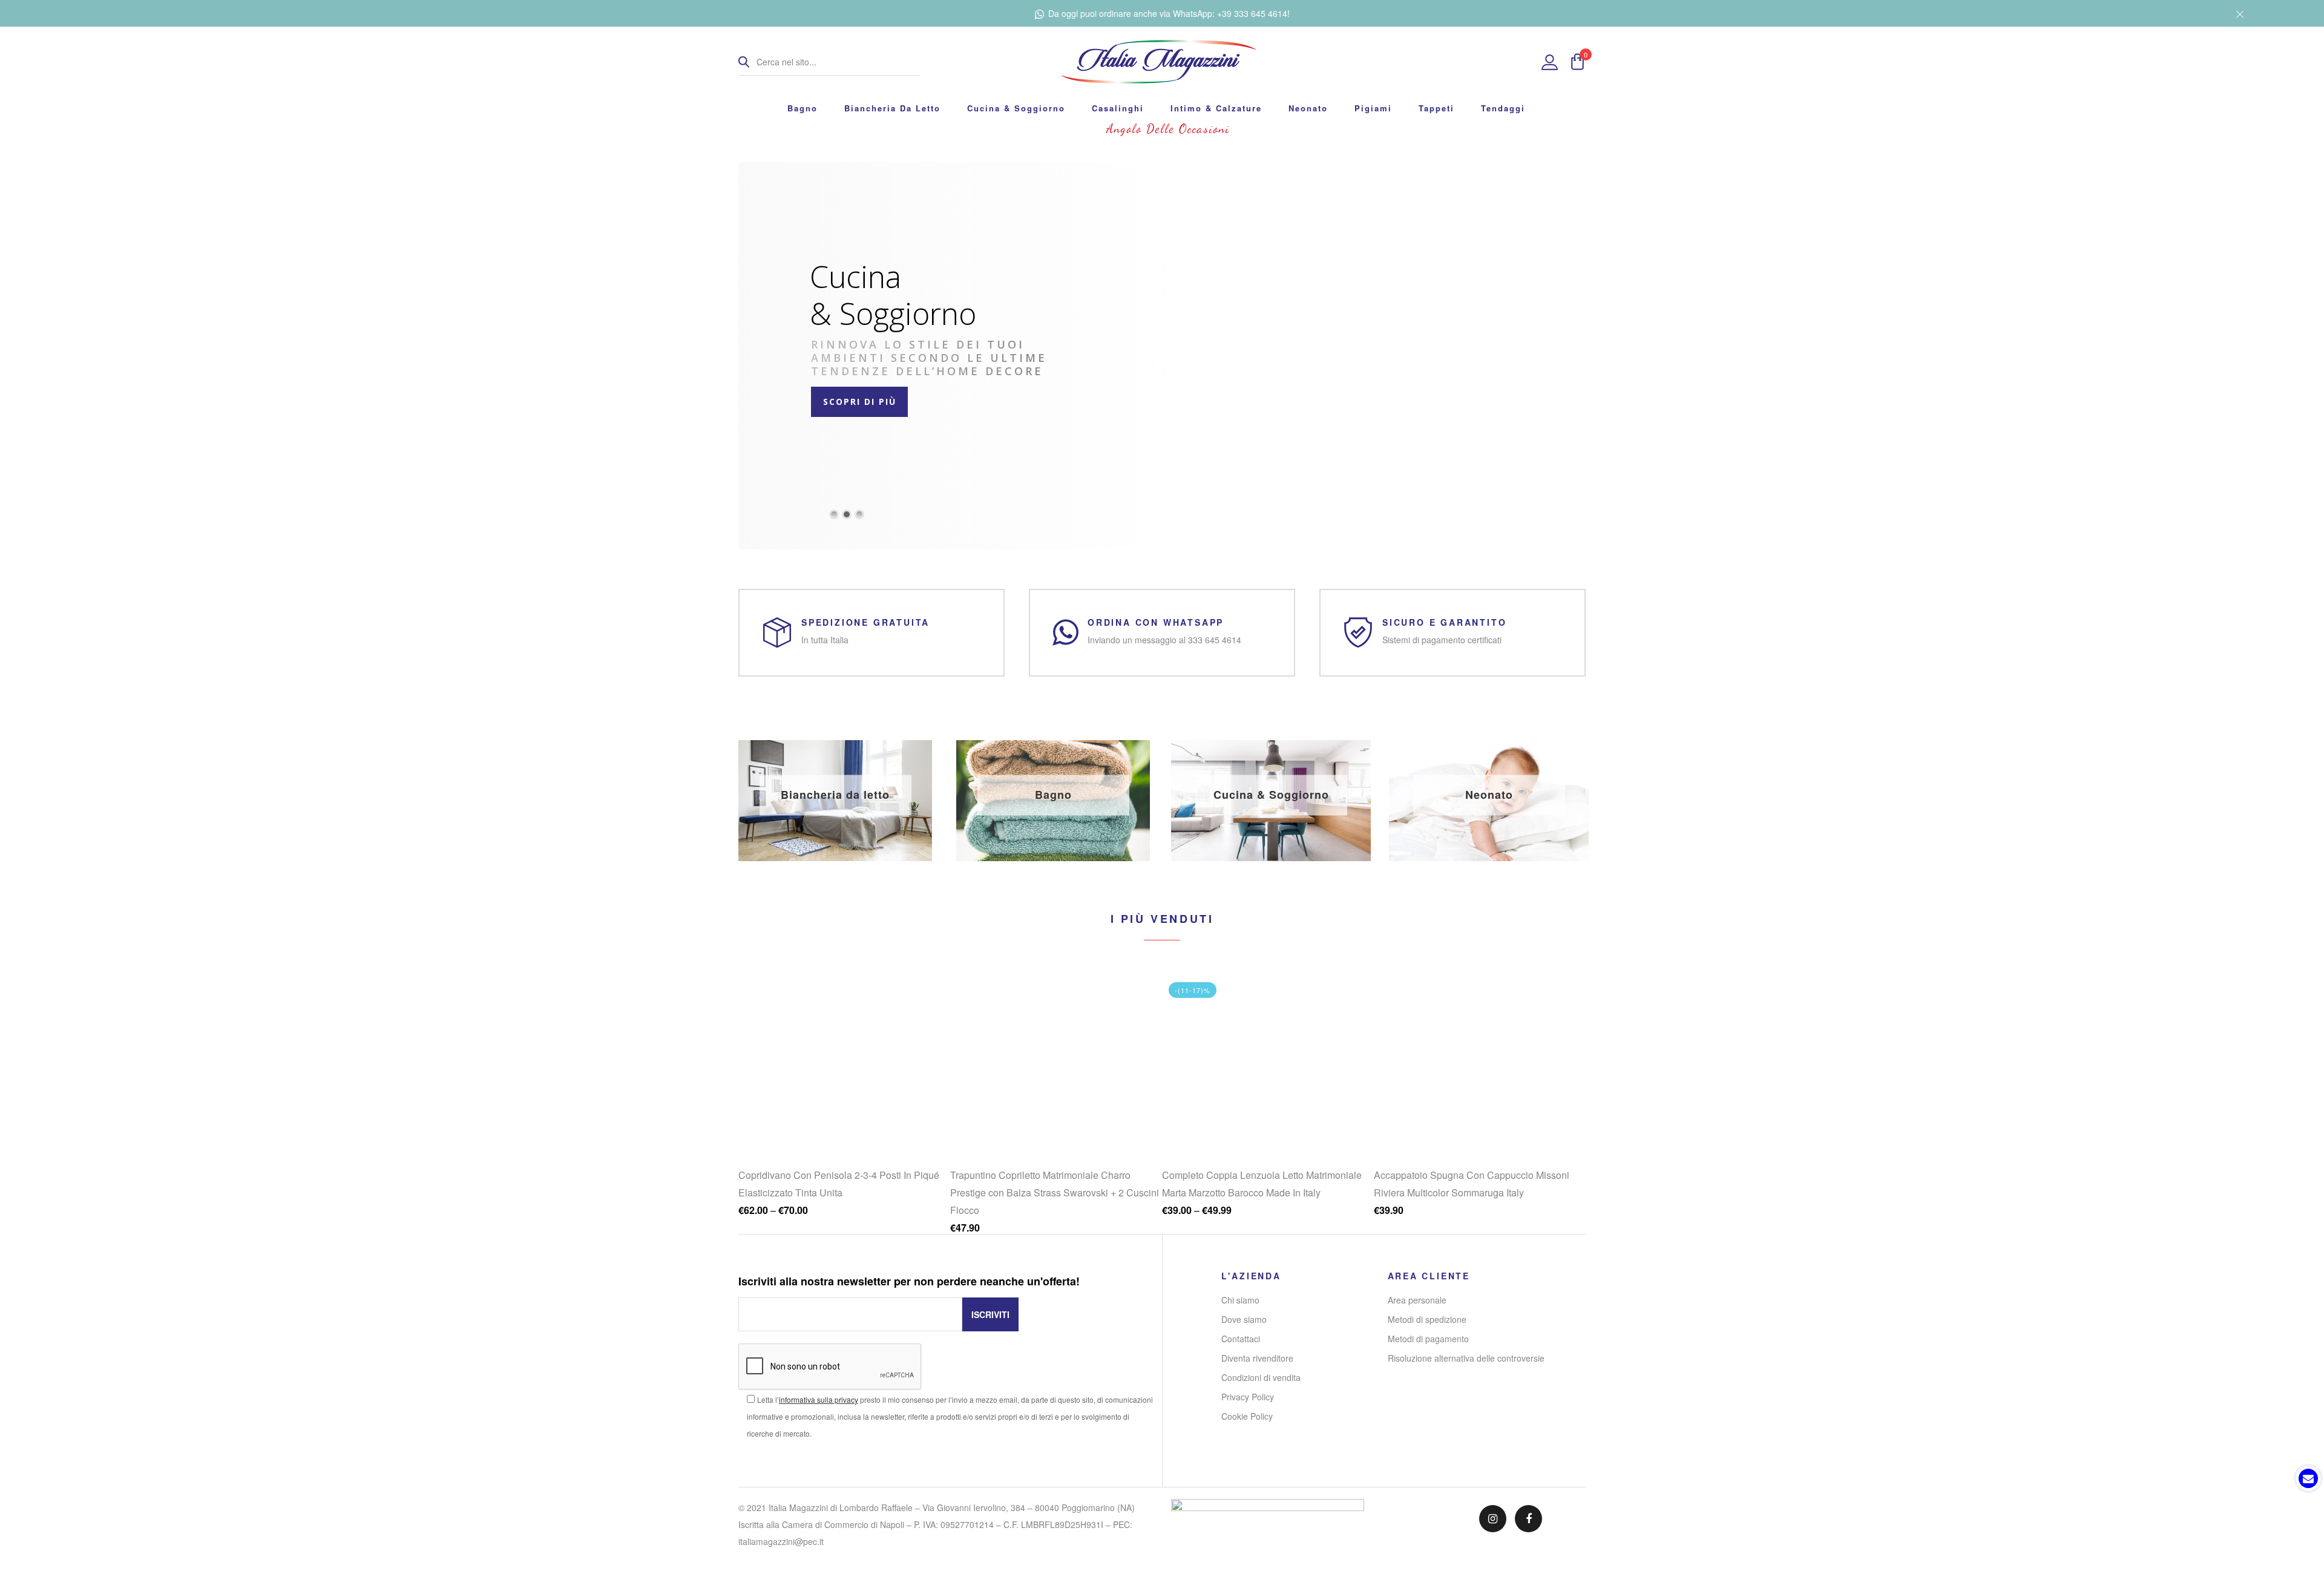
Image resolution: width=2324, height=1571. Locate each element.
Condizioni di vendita (1261, 1377)
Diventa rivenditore (1257, 1358)
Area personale (1417, 1300)
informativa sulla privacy (819, 1399)
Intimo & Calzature (1216, 108)
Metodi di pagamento (1428, 1339)
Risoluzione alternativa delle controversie (1466, 1358)
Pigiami (1373, 108)
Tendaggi (1503, 108)
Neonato (1308, 108)
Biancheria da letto (892, 108)
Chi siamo (1240, 1300)
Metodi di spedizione (1427, 1319)
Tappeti (1436, 108)
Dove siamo (1244, 1319)
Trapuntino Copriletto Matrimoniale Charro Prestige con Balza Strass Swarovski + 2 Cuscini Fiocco (843, 1192)
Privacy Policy (1248, 1397)
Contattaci (1241, 1339)
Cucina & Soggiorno (1016, 108)
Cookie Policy (1247, 1416)
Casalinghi (1118, 108)
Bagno (803, 108)
